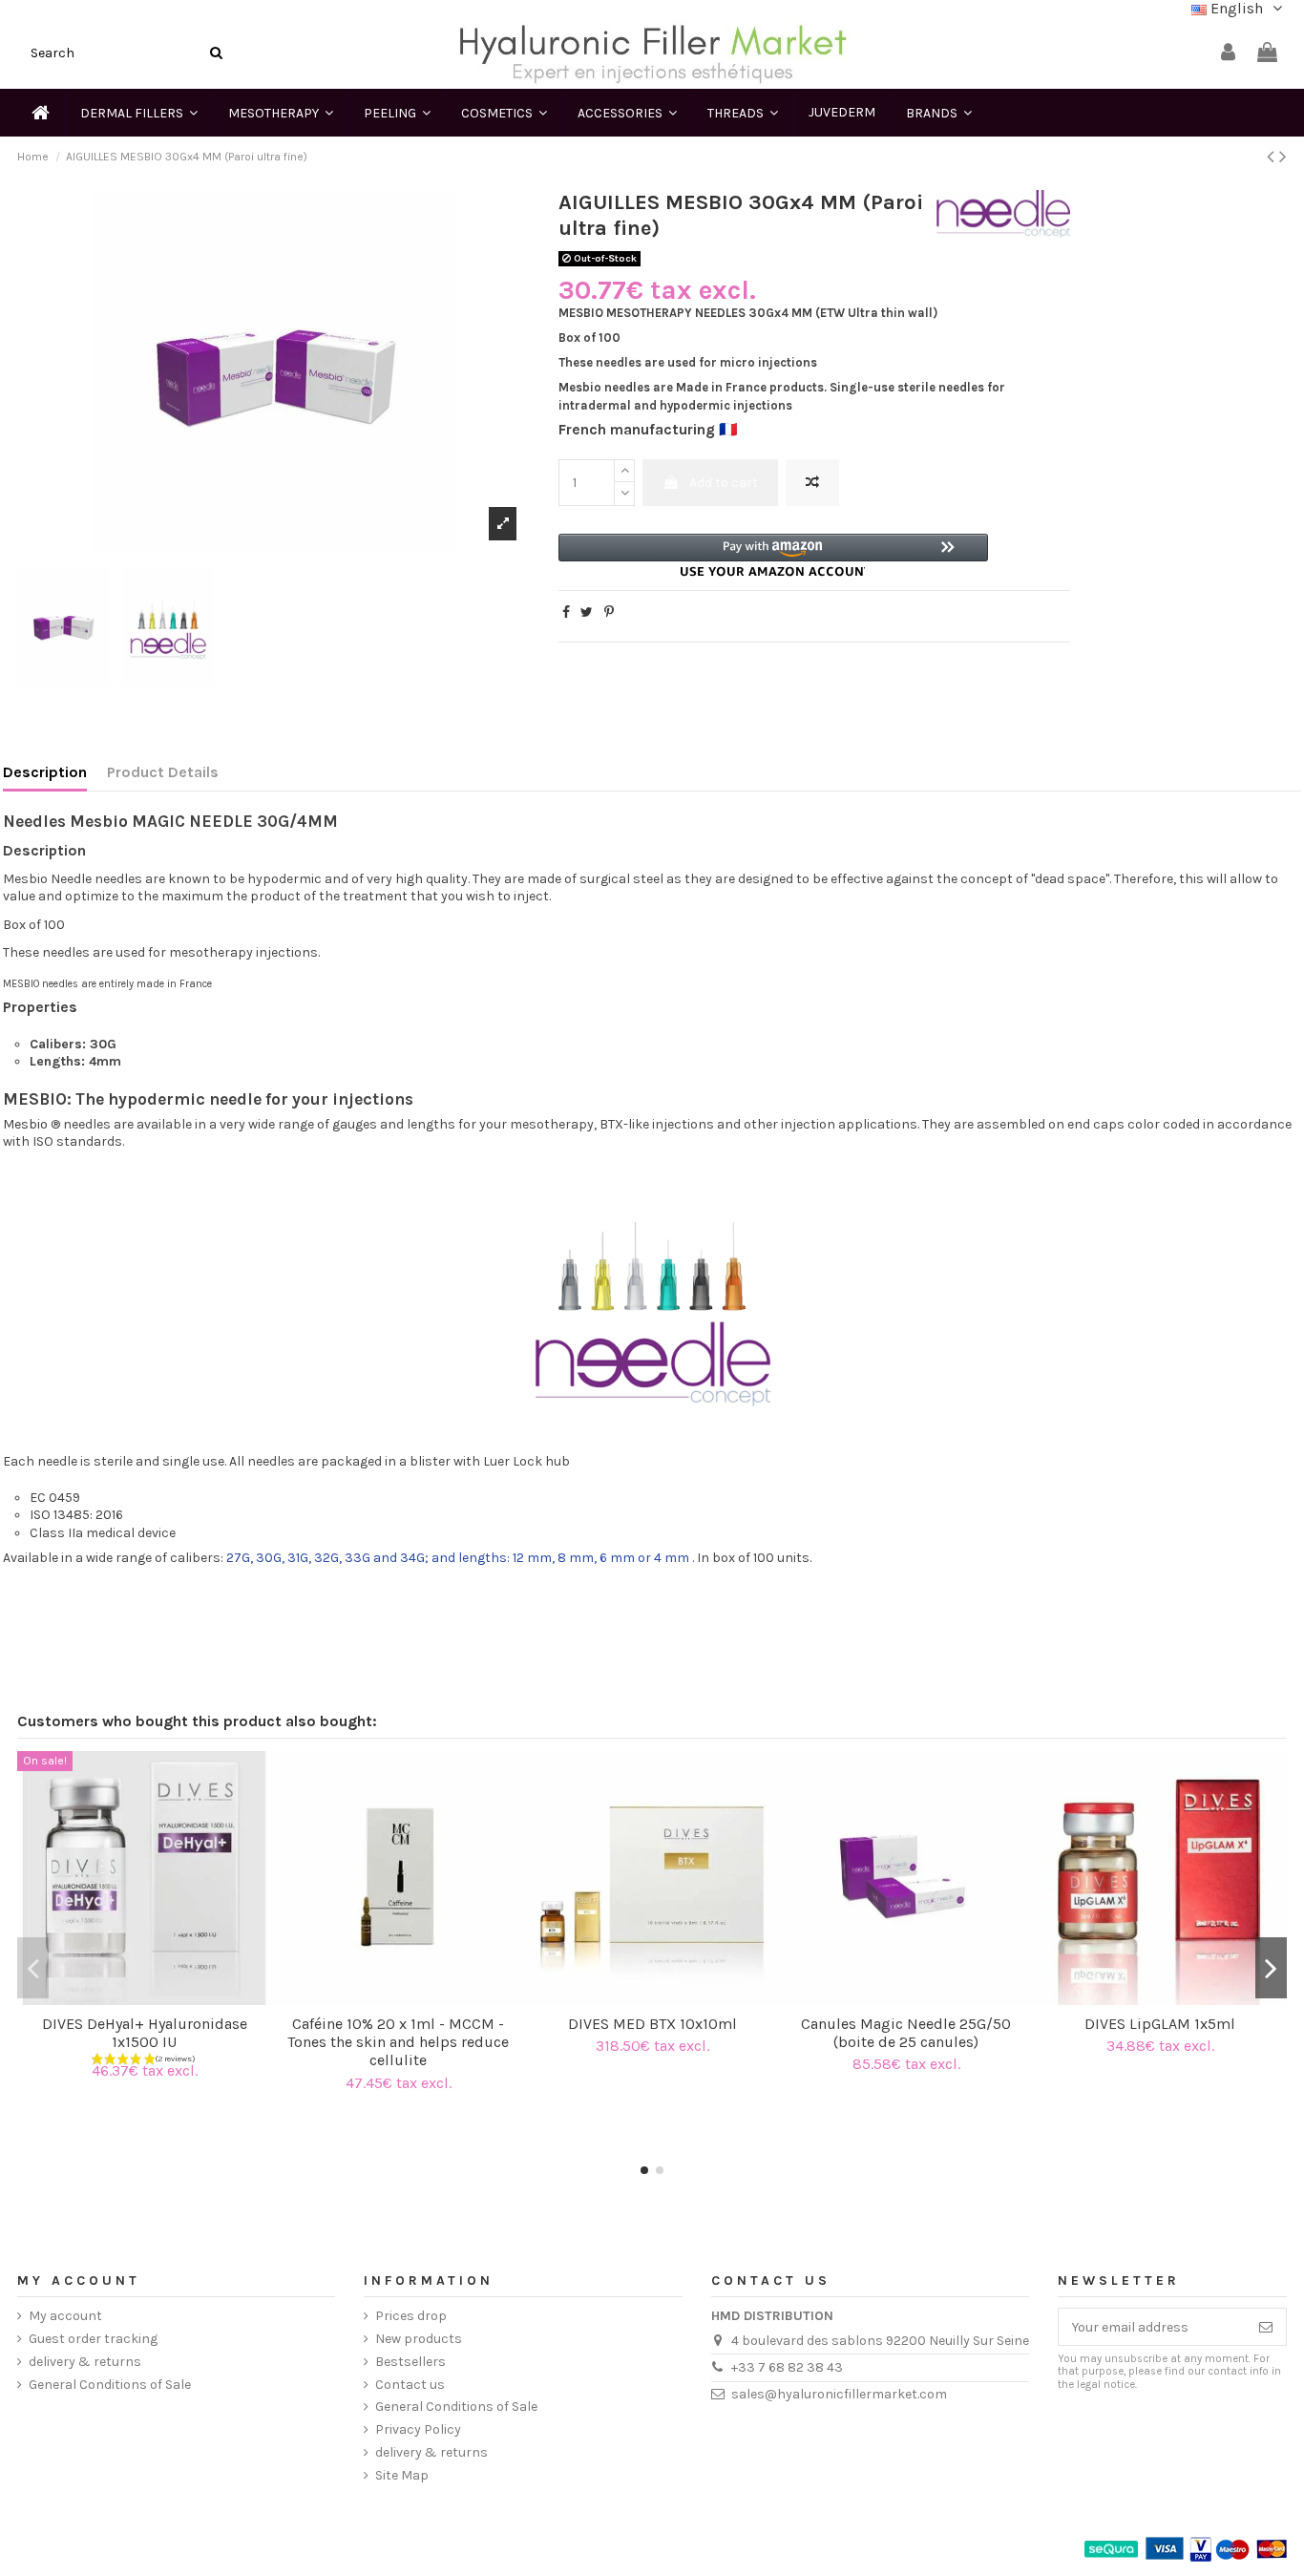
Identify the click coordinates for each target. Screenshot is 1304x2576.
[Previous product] (1273, 157)
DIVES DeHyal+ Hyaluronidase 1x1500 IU (145, 2033)
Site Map (402, 2475)
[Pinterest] (609, 612)
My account (65, 2316)
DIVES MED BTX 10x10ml (652, 2024)
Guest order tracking (93, 2339)
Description (45, 772)
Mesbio (25, 1124)
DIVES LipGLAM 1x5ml (1160, 2024)
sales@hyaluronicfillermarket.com (839, 2394)
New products (419, 2339)
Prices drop (411, 2316)
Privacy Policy (418, 2429)
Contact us (410, 2385)
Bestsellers (410, 2362)
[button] (773, 555)
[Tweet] (587, 612)
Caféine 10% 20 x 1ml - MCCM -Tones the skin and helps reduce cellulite (398, 2042)
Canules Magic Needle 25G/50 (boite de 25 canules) (906, 2033)
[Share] (566, 612)
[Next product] (1283, 157)
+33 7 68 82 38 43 (787, 2367)
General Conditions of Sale (110, 2385)
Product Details (163, 772)
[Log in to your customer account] (1228, 53)
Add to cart (724, 483)
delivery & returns (85, 2362)
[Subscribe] (1266, 2327)
